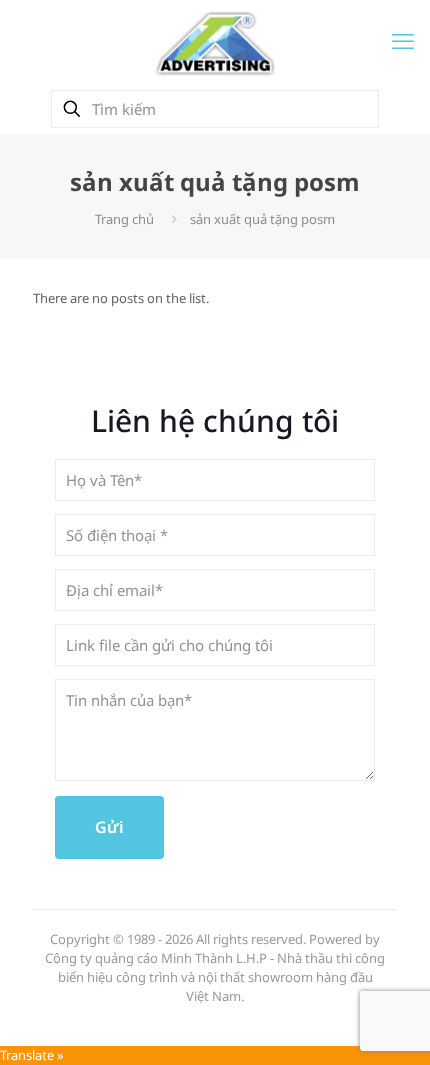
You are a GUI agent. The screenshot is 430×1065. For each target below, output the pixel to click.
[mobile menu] (403, 40)
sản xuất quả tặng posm (262, 219)
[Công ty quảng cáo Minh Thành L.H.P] (215, 42)
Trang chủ (124, 219)
